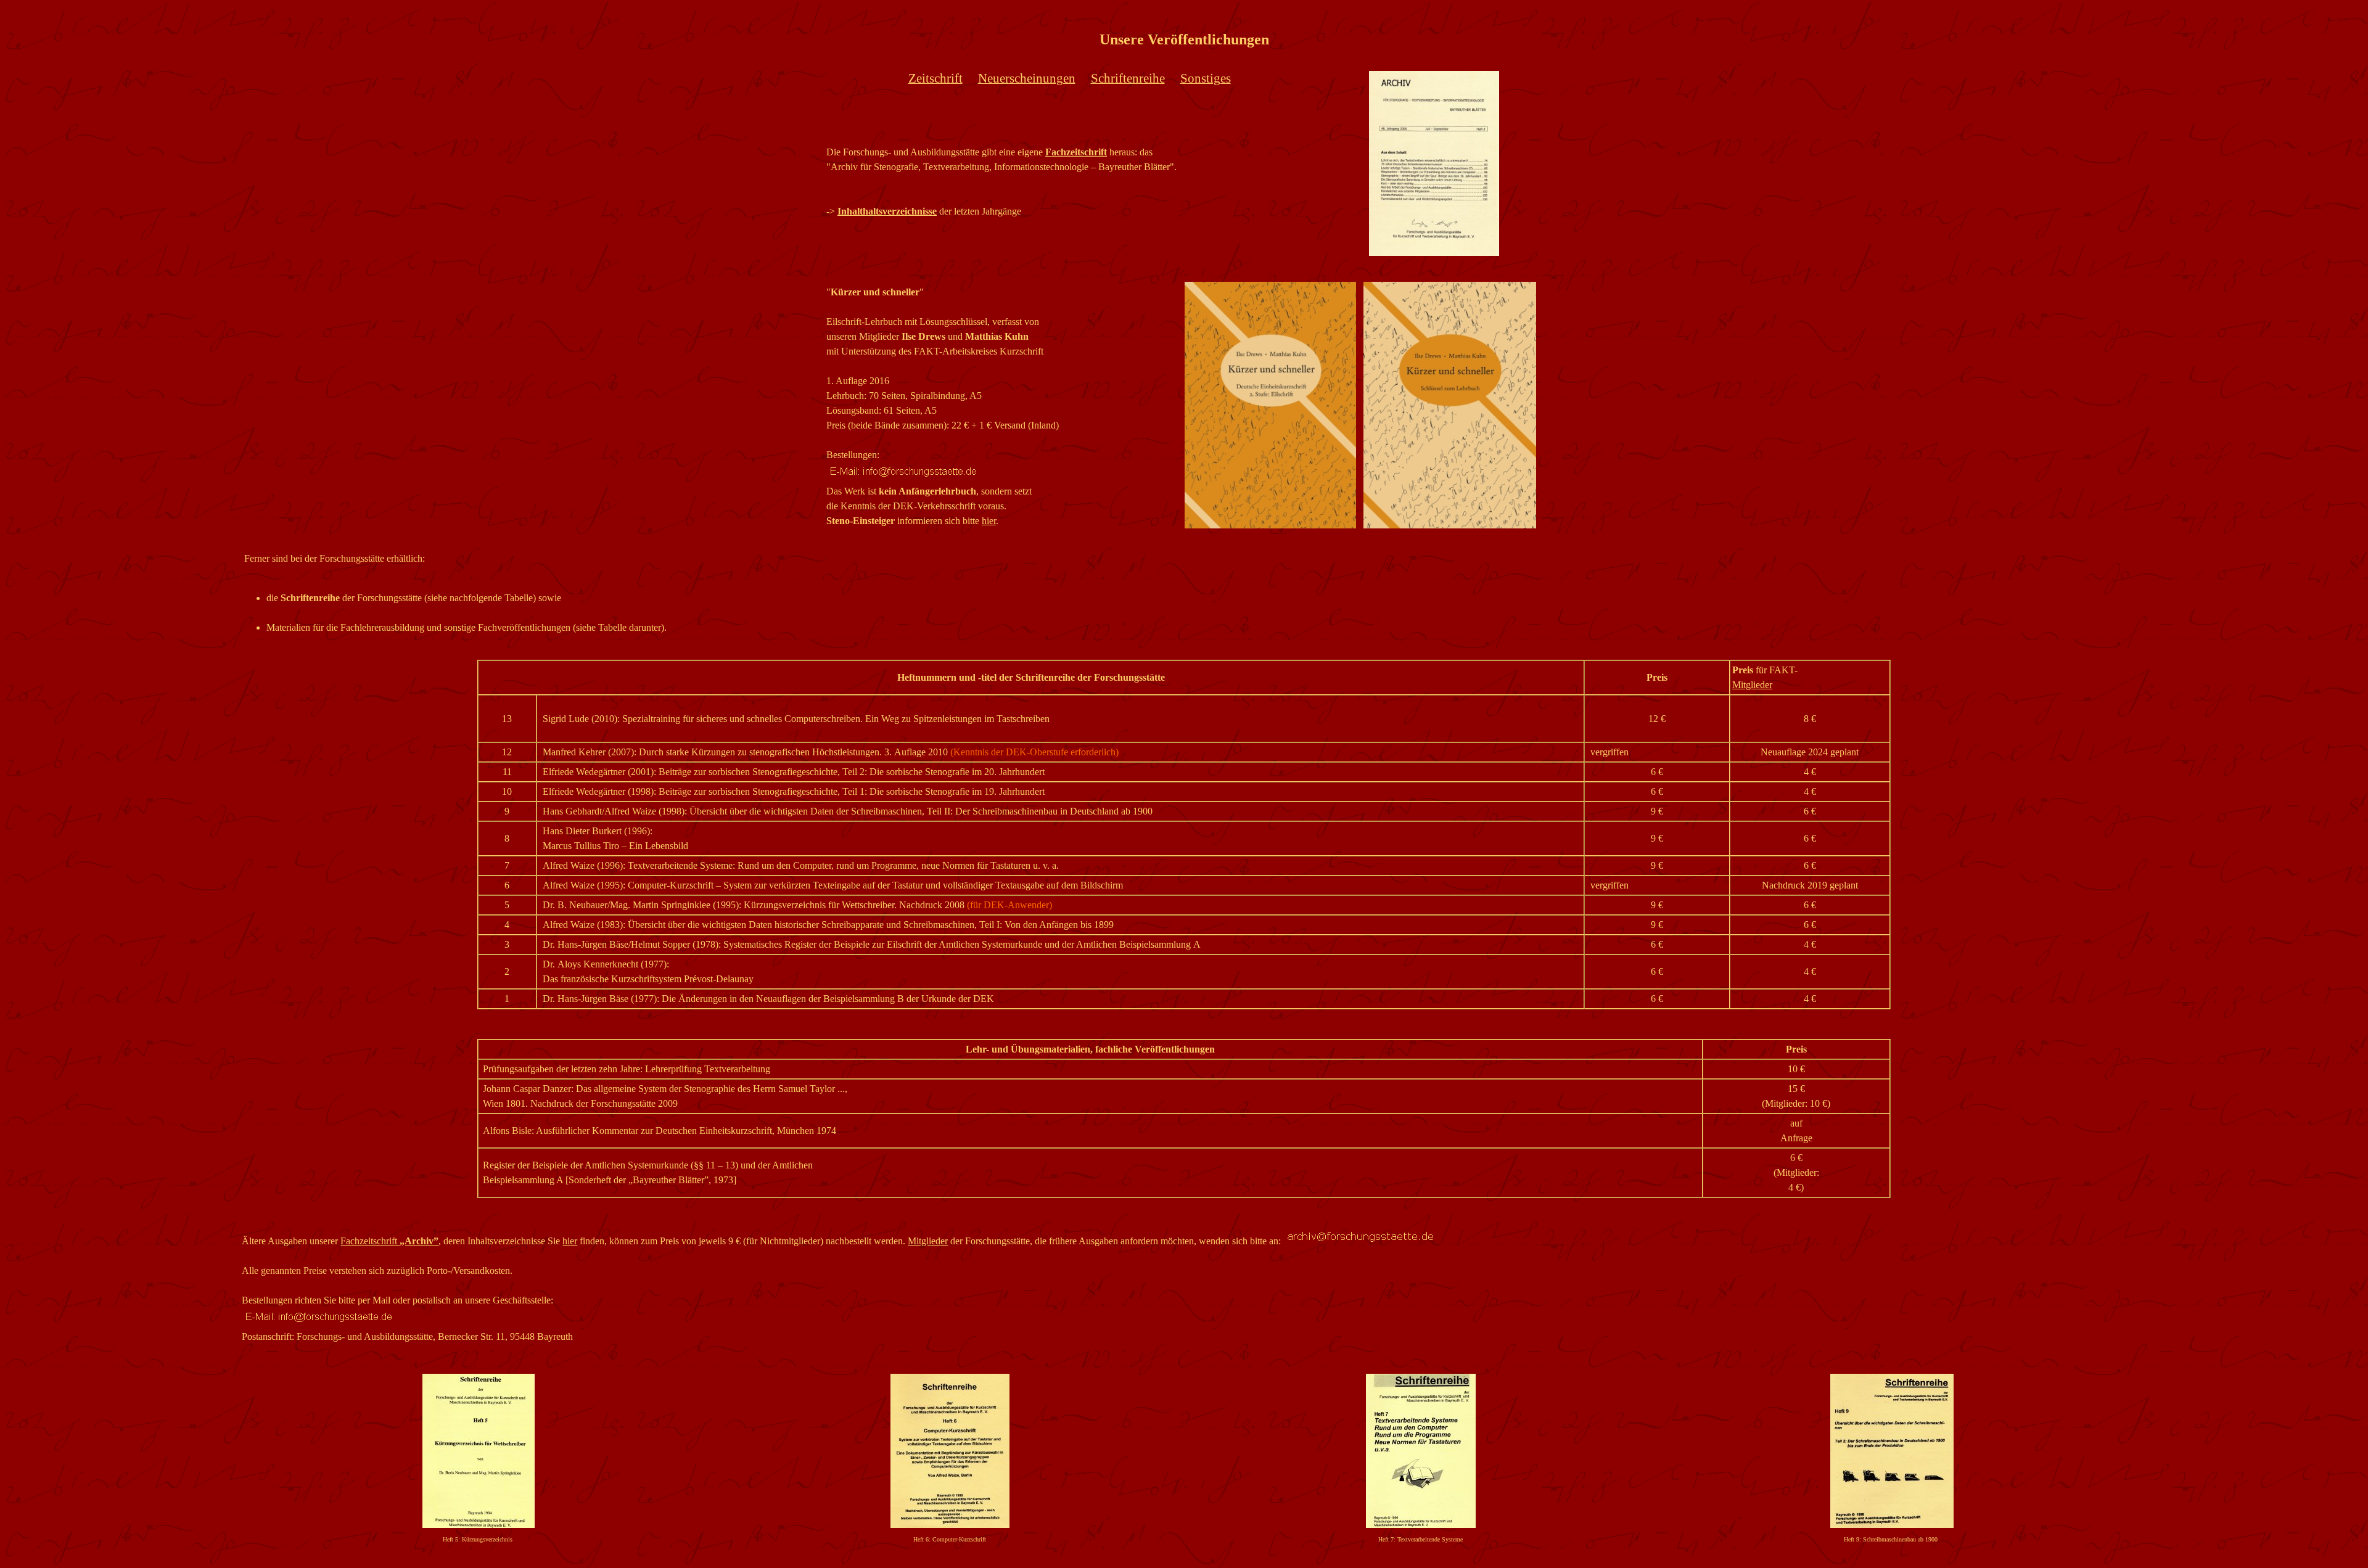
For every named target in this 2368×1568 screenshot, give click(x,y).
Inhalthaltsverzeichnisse (887, 211)
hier (989, 521)
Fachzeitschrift (1076, 152)
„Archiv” (419, 1241)
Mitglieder (928, 1241)
